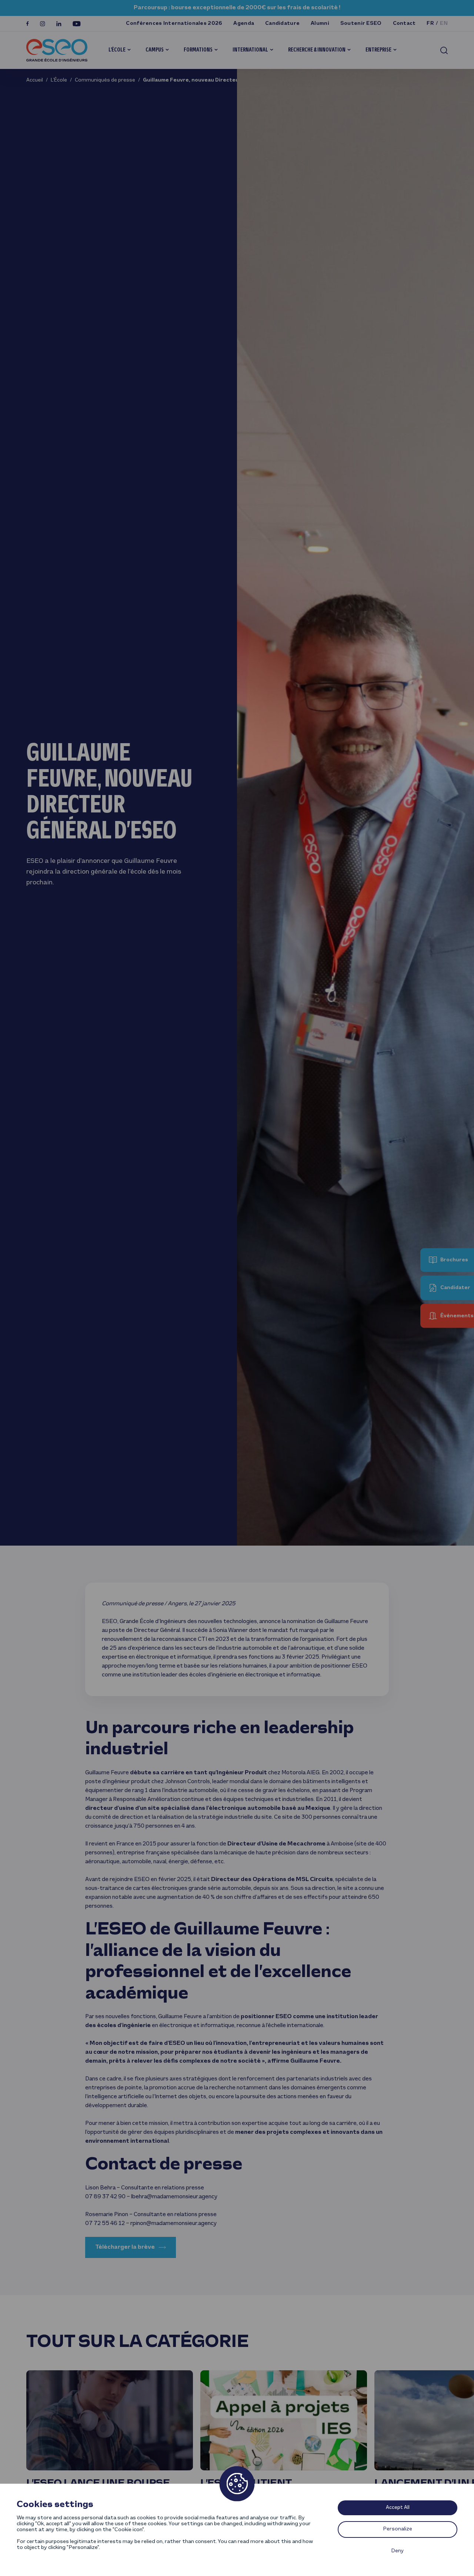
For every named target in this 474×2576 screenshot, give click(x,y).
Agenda (244, 24)
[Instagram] (43, 24)
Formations (198, 50)
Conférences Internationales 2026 (174, 24)
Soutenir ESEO (361, 24)
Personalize (398, 2529)
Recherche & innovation (317, 50)
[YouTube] (77, 24)
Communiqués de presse (105, 80)
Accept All (398, 2508)
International (250, 50)
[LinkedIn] (59, 24)
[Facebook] (28, 24)
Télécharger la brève (125, 2247)
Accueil (35, 80)
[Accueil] (57, 50)
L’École (117, 50)
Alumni (320, 24)
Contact (404, 24)
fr (430, 24)
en (444, 24)
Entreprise (378, 50)
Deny (398, 2551)
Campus (155, 50)
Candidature (282, 24)
